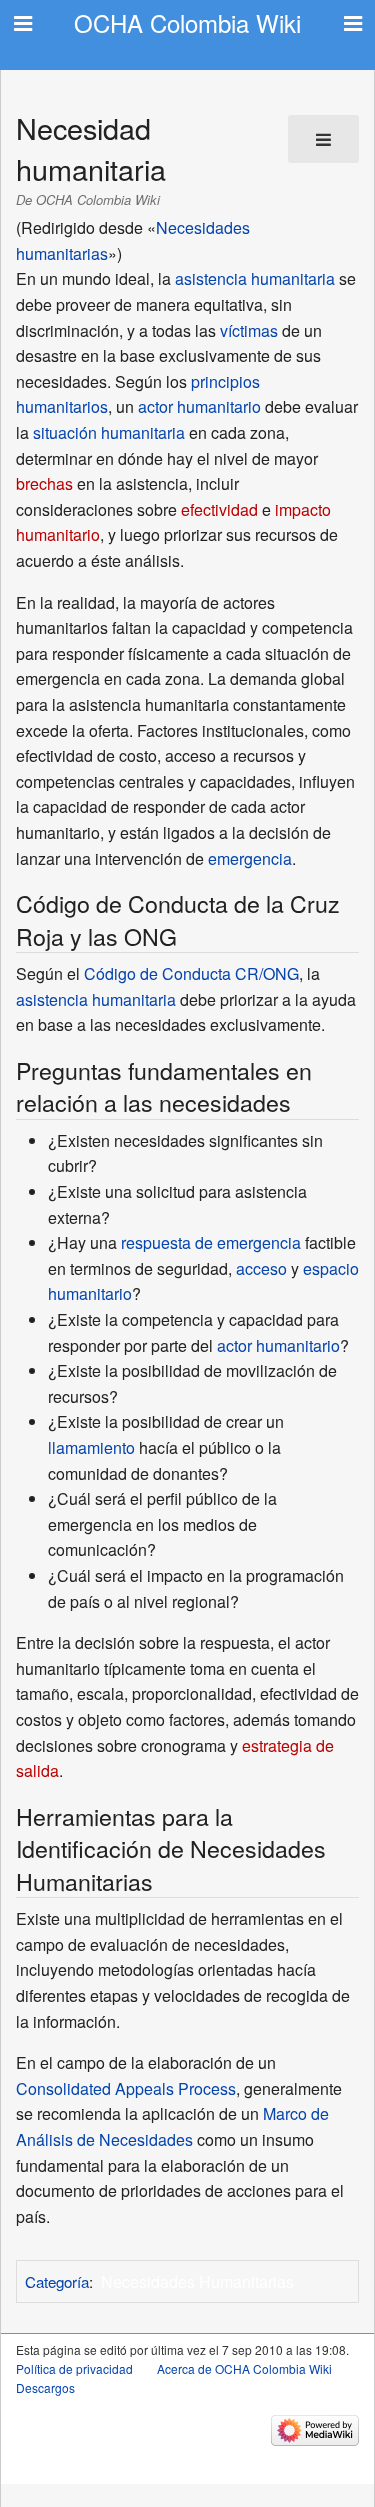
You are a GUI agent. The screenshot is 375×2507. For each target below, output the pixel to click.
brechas (44, 483)
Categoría (57, 2281)
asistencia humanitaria (255, 278)
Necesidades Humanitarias (197, 2281)
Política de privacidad (74, 2368)
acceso (261, 1268)
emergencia (250, 858)
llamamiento (91, 1447)
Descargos (45, 2387)
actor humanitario (199, 406)
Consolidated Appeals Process (126, 2088)
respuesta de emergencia (211, 1242)
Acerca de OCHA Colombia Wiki (244, 2368)
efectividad (219, 509)
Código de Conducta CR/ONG (191, 973)
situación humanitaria (109, 432)
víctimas (249, 330)
